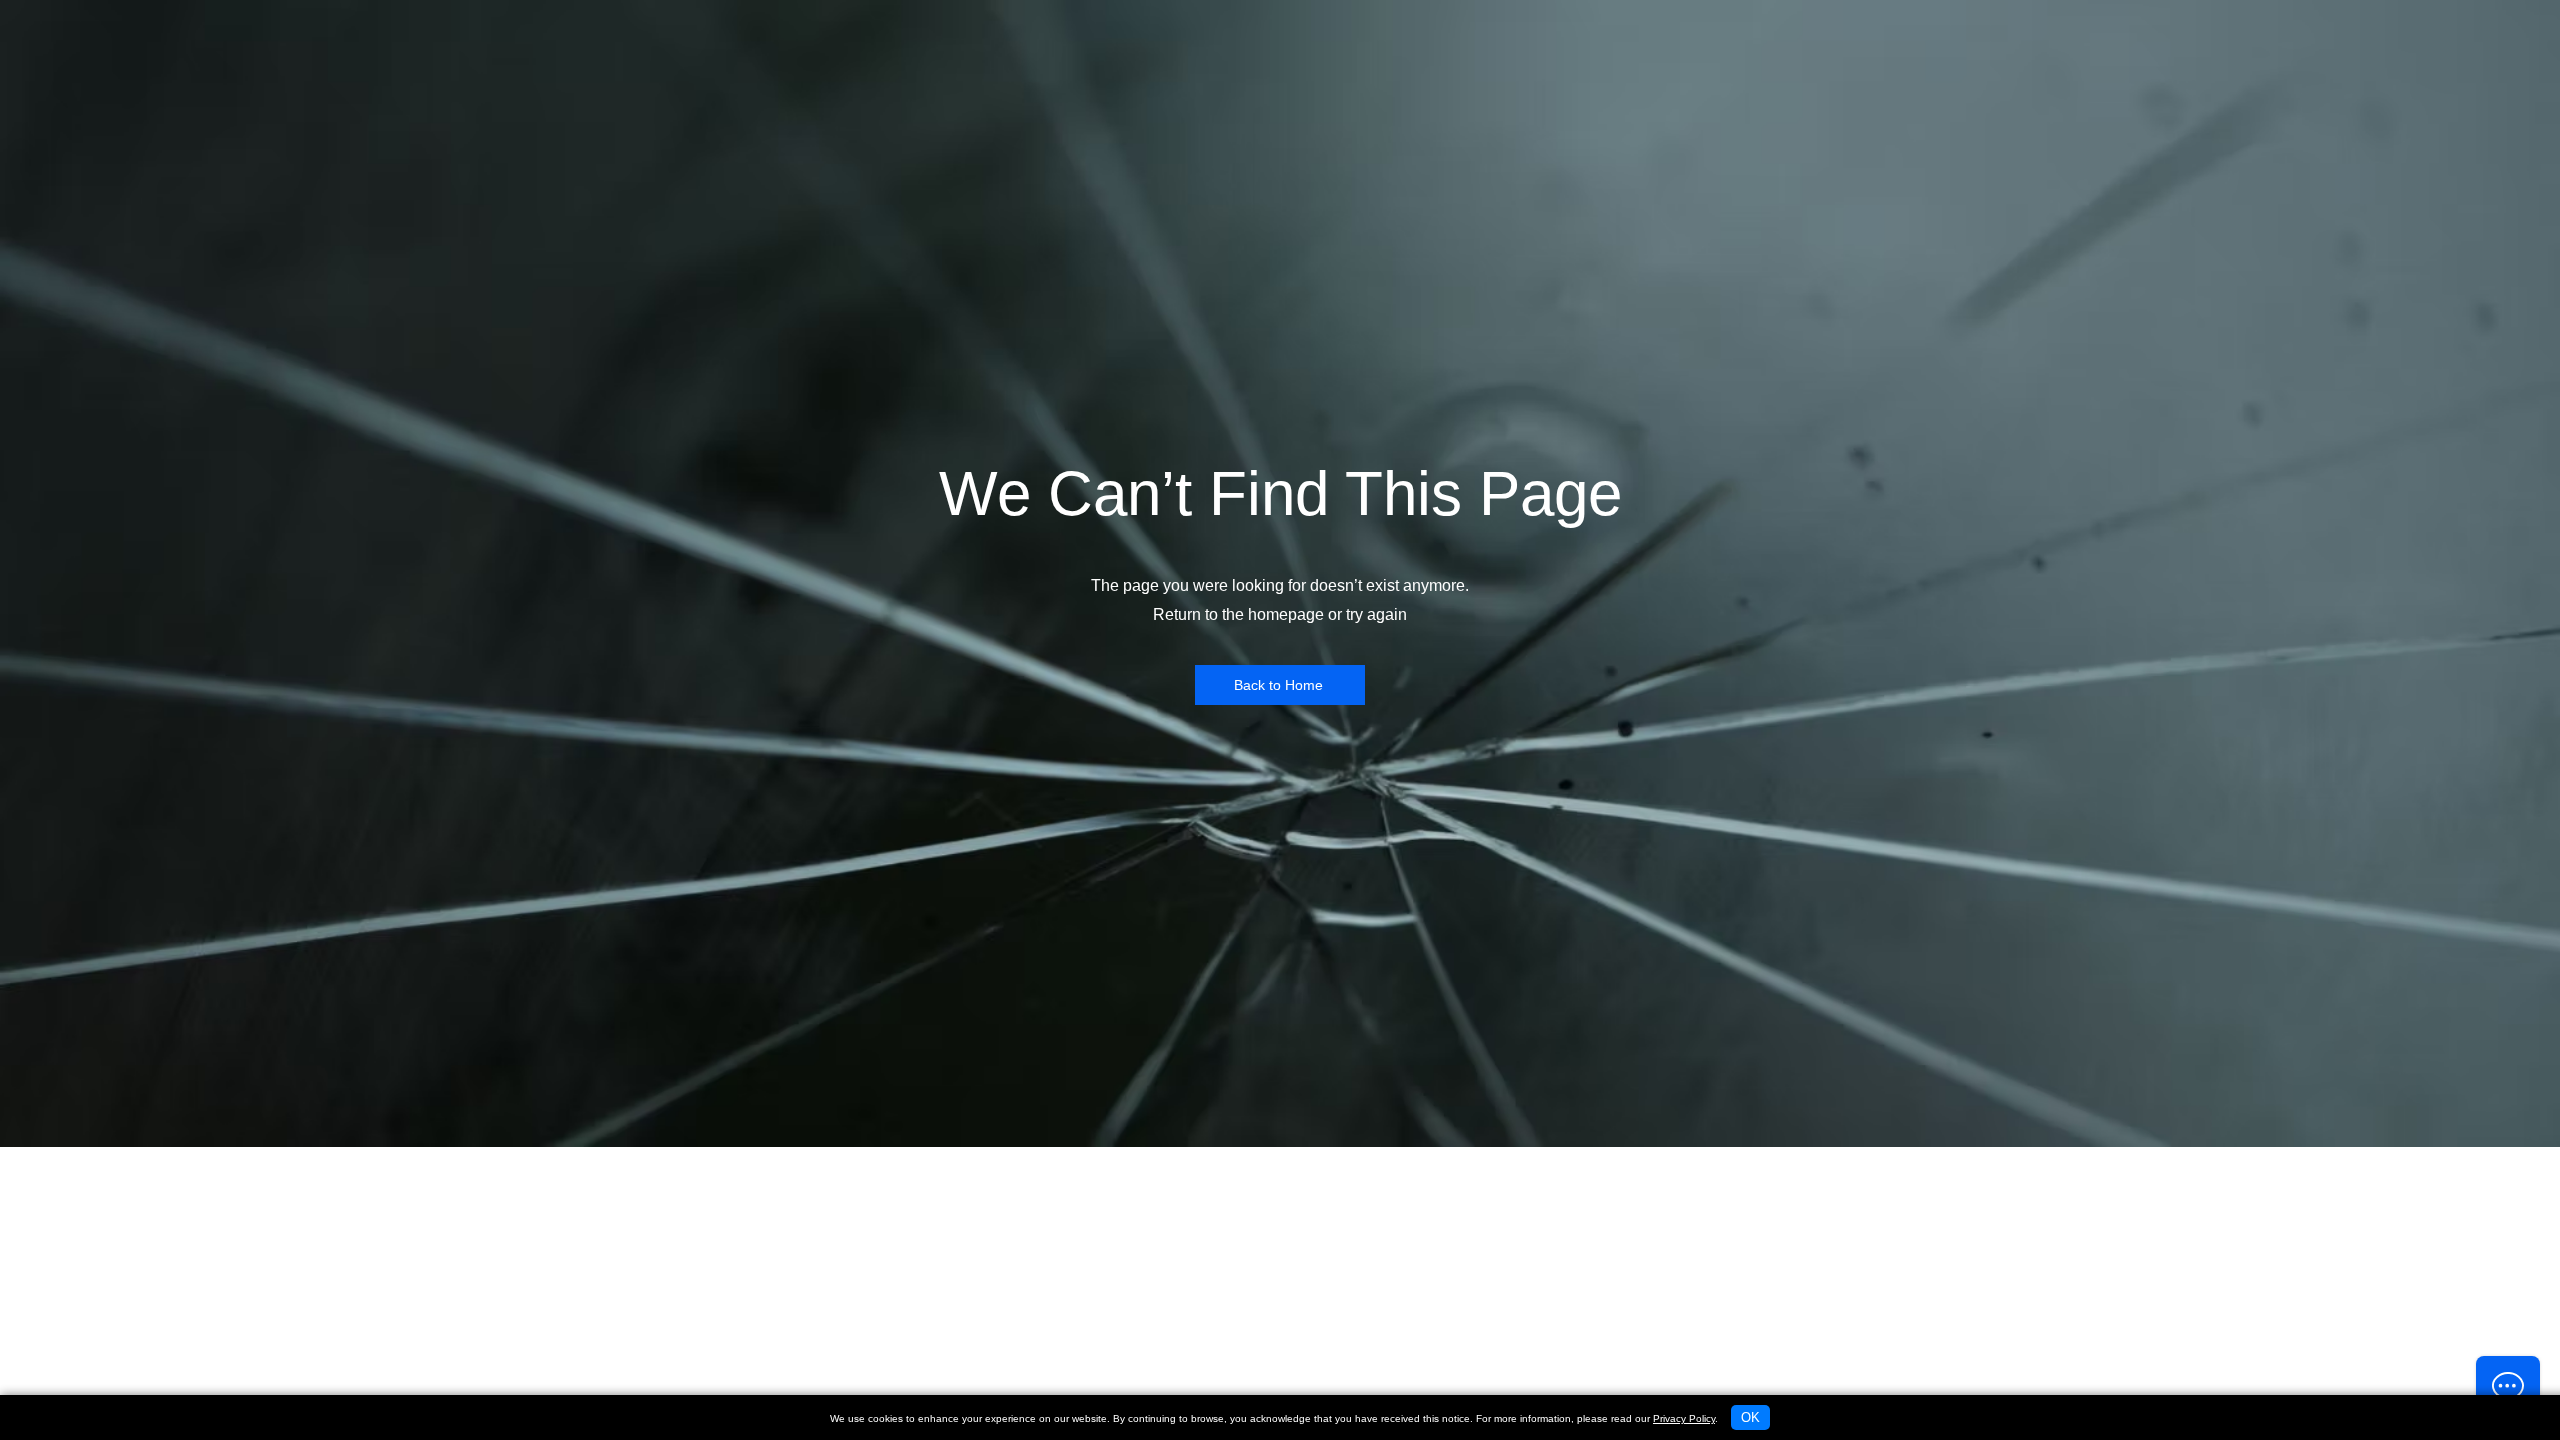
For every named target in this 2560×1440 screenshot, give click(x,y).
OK (1750, 1417)
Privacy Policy (1684, 1418)
